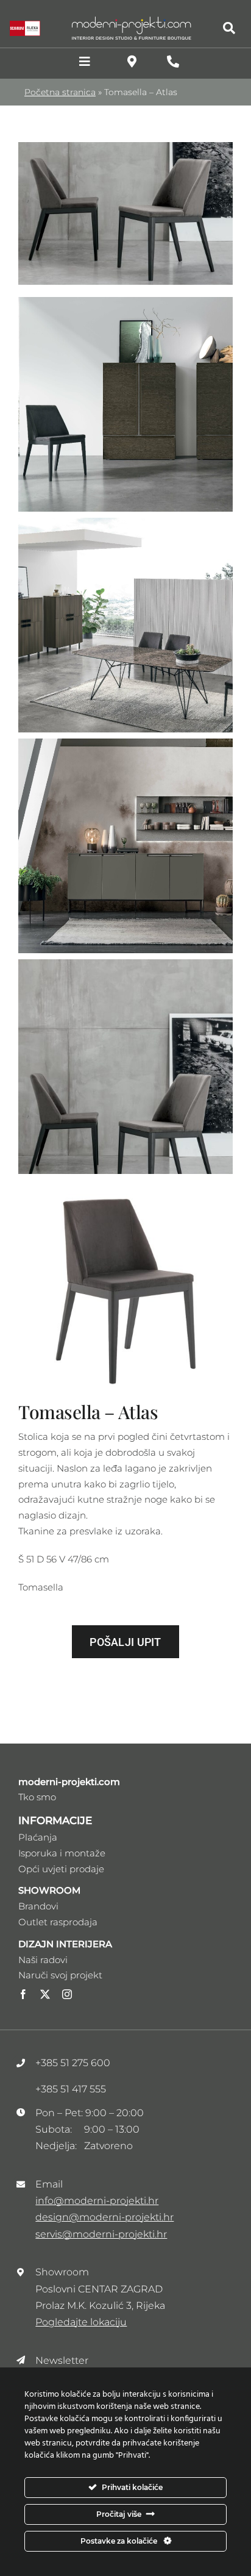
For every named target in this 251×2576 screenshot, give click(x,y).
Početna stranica (60, 92)
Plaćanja (38, 1837)
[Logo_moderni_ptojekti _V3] (132, 20)
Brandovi (38, 1906)
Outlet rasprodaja (58, 1922)
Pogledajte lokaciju (81, 2322)
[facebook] (23, 1994)
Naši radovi (43, 1960)
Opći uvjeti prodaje (61, 1869)
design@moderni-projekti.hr (104, 2217)
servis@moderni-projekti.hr (101, 2234)
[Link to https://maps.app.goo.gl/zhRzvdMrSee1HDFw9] (132, 62)
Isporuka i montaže (62, 1853)
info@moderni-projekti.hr (97, 2201)
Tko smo (37, 1797)
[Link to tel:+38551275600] (173, 62)
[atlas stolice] (125, 147)
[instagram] (67, 1994)
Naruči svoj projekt (60, 1975)
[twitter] (45, 1994)
